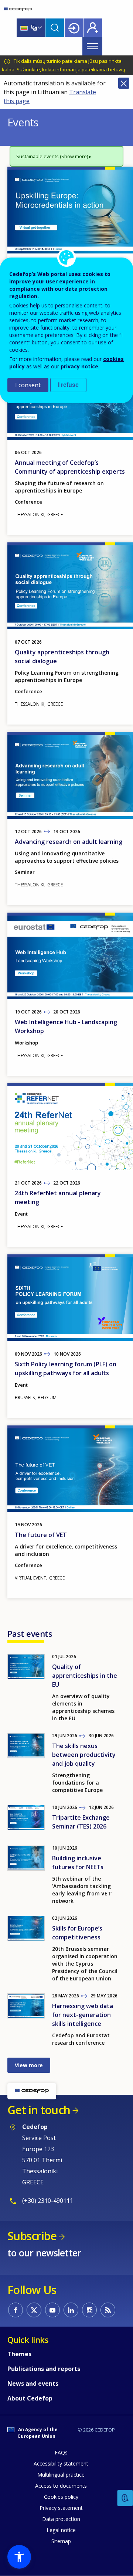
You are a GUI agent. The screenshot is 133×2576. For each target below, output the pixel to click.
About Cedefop (30, 2398)
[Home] (18, 9)
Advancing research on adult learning (69, 842)
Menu (92, 46)
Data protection (61, 2519)
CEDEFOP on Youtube (52, 2310)
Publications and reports (44, 2369)
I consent (28, 385)
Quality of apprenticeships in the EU (85, 1676)
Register (93, 28)
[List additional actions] (39, 28)
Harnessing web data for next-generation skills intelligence (83, 2015)
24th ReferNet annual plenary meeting (58, 1197)
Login (74, 28)
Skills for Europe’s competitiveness (77, 1933)
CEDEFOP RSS (108, 2310)
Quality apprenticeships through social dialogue (62, 657)
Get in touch (39, 2110)
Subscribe (32, 2236)
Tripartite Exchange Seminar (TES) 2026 (81, 1822)
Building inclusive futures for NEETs (78, 1863)
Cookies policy (61, 2497)
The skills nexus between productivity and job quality (84, 1755)
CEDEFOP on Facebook (16, 2310)
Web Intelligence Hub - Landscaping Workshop (66, 1026)
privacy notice (79, 366)
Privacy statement (61, 2508)
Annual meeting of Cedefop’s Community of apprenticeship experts (70, 467)
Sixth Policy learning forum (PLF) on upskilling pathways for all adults (66, 1369)
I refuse (68, 385)
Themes (19, 2354)
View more (29, 2065)
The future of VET (41, 1535)
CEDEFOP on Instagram (89, 2310)
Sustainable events (37, 156)
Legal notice (61, 2530)
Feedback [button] (125, 2498)
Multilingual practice (61, 2475)
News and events (33, 2384)
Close (124, 83)
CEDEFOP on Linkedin (71, 2310)
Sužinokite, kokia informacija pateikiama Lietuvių (71, 69)
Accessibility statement (61, 2463)
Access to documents (61, 2486)
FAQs (61, 2452)
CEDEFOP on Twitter (34, 2310)
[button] (19, 2557)
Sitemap (61, 2541)
